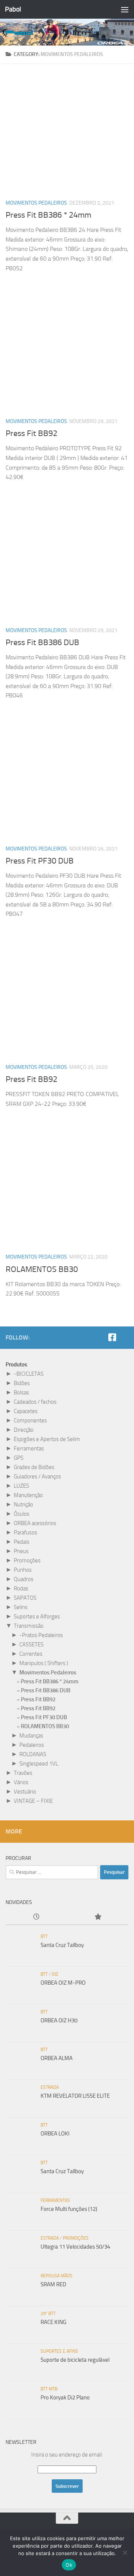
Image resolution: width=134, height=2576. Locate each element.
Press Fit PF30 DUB (40, 861)
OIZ (55, 1974)
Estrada (50, 2087)
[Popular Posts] (98, 1917)
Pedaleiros (32, 1745)
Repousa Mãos (57, 2276)
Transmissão (29, 1626)
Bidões (22, 1383)
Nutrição (23, 1505)
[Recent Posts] (36, 1917)
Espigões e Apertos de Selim (47, 1439)
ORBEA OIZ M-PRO (63, 1983)
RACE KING (53, 2322)
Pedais (22, 1542)
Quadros (24, 1579)
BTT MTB (49, 2389)
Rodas (21, 1589)
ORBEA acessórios (35, 1523)
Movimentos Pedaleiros (36, 203)
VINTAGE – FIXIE (33, 1801)
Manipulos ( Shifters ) (44, 1663)
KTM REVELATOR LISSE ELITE (75, 2096)
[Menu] (125, 9)
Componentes (30, 1421)
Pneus (21, 1551)
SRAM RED (53, 2284)
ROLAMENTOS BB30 (42, 1269)
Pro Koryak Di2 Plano (65, 2398)
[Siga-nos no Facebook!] (112, 1337)
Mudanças (31, 1736)
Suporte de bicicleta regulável (75, 2360)
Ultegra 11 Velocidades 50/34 (75, 2247)
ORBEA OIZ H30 (59, 2020)
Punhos (23, 1570)
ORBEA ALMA (57, 2058)
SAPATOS (25, 1598)
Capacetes (26, 1411)
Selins (21, 1607)
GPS (19, 1458)
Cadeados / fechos (35, 1402)
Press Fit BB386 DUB (42, 643)
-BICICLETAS (29, 1374)
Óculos (22, 1514)
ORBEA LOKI (55, 2134)
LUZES (21, 1486)
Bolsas (21, 1393)
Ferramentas (29, 1449)
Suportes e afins (59, 2351)
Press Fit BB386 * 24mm (48, 215)
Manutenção (28, 1495)
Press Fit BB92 (31, 433)
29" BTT (48, 2314)
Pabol (13, 9)
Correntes (31, 1654)
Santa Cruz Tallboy (62, 1945)
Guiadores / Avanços (37, 1477)
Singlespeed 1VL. (39, 1764)
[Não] (125, 2552)
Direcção (24, 1430)
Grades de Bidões (34, 1467)
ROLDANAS (33, 1754)
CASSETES (31, 1645)
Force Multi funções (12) (69, 2209)
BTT (44, 1936)
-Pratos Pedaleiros (41, 1635)
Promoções (27, 1561)
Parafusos (25, 1533)
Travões (23, 1773)
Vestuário (25, 1792)
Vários (21, 1782)
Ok (69, 2565)
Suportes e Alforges (37, 1617)
